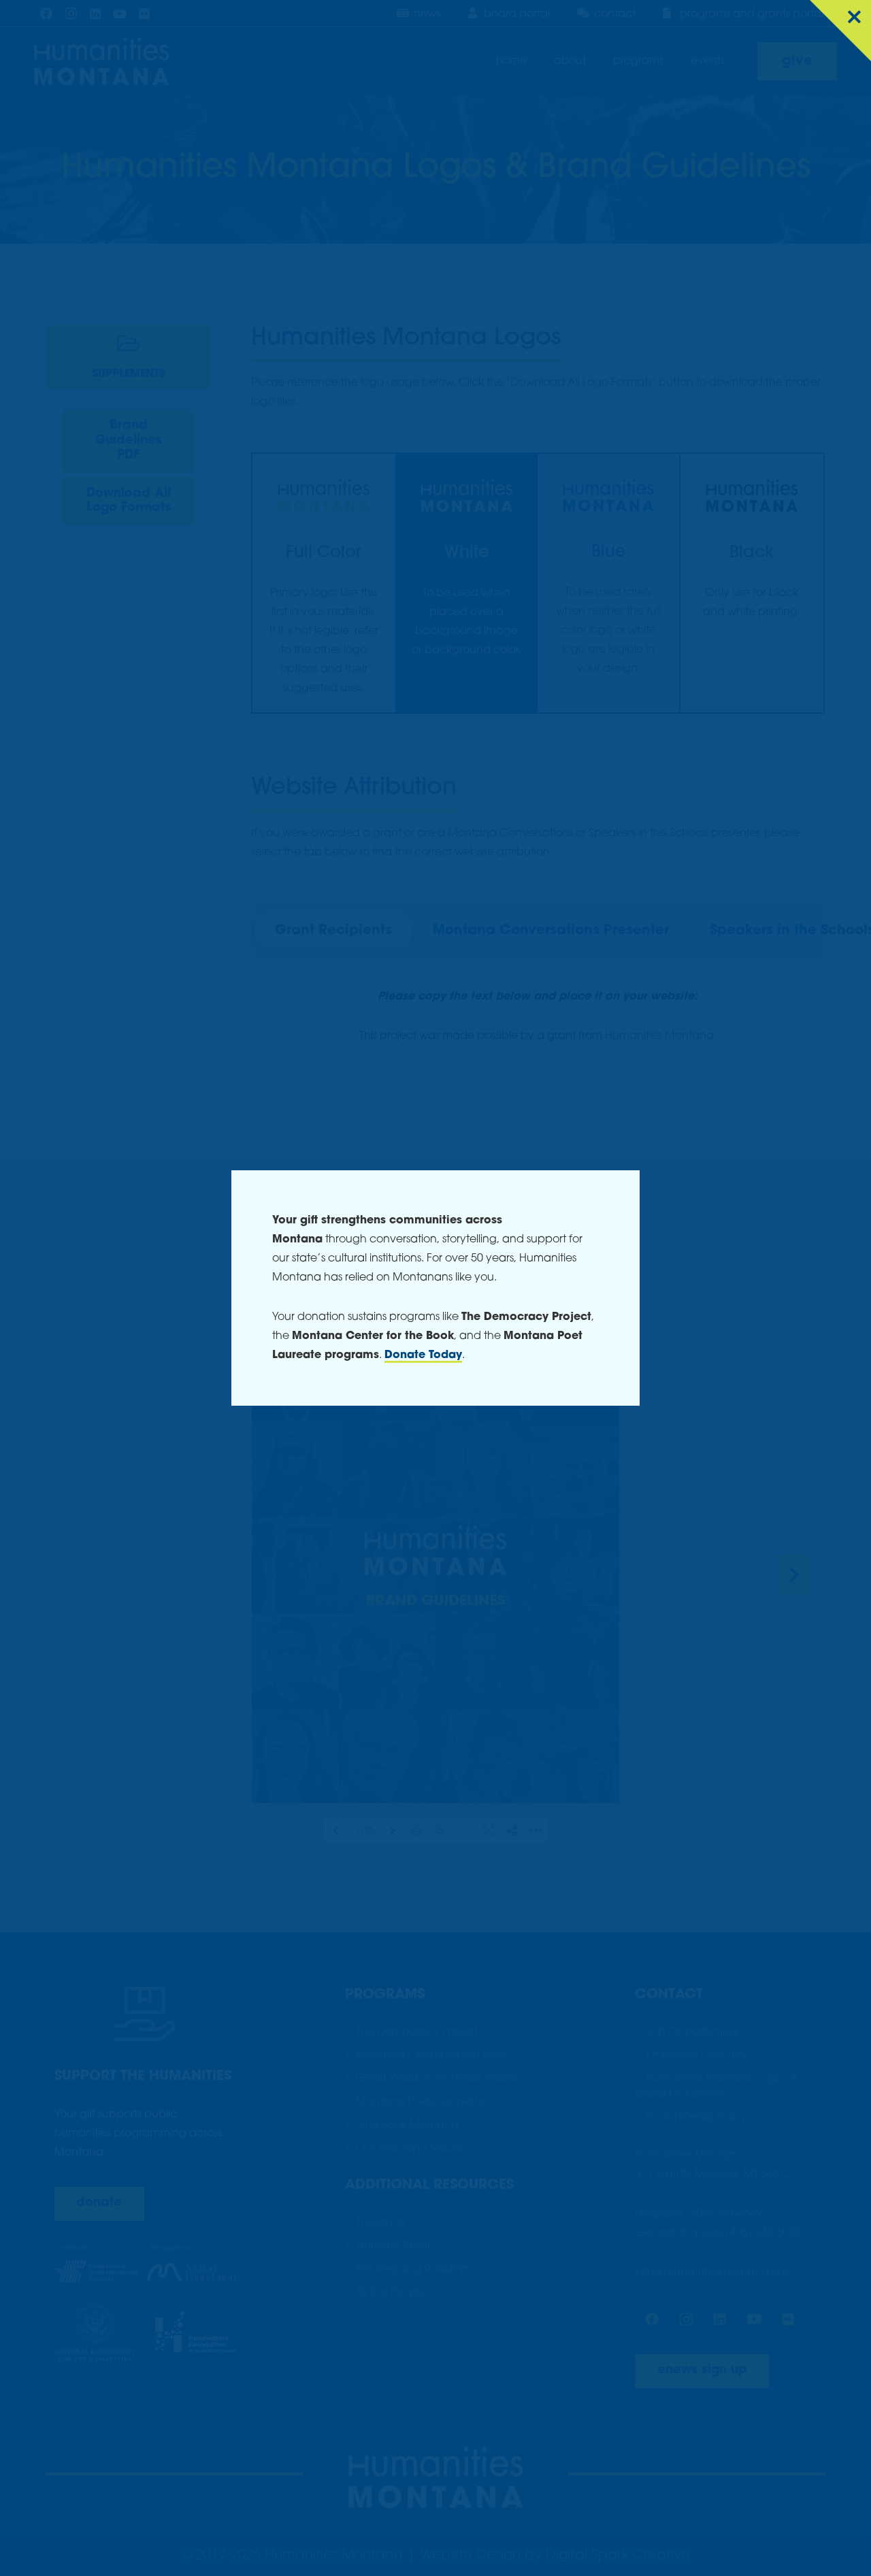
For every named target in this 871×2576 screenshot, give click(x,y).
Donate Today (423, 1355)
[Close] (840, 31)
